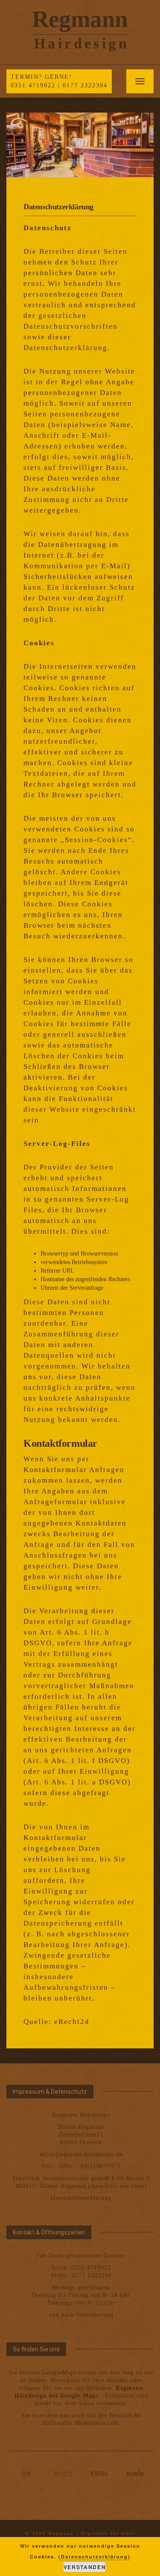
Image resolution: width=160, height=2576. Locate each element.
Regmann (80, 19)
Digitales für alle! (108, 2533)
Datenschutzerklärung (81, 2198)
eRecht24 (72, 2022)
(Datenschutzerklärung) (95, 2557)
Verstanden (85, 2567)
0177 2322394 (85, 85)
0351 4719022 (33, 85)
